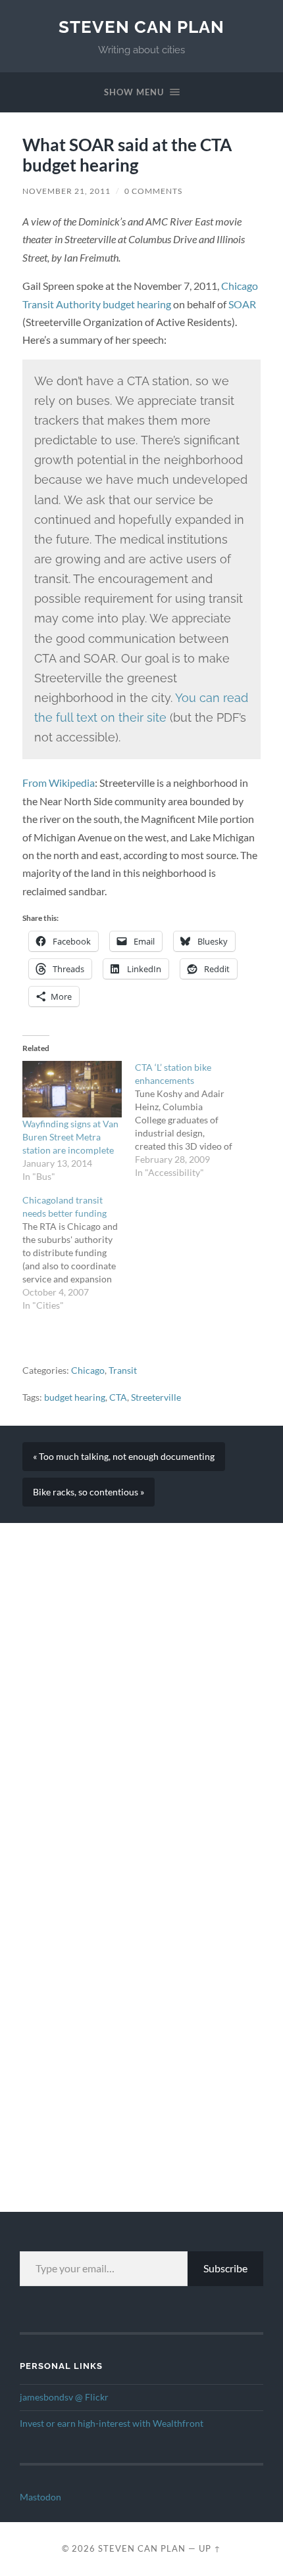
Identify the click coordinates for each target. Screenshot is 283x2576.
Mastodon (40, 2497)
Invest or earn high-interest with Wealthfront (112, 2424)
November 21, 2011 (66, 191)
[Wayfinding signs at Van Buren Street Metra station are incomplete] (72, 1089)
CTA (118, 1397)
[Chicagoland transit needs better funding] (79, 1253)
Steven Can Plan (141, 27)
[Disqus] (141, 1687)
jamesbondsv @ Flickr (64, 2397)
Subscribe (225, 2268)
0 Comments (153, 191)
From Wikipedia (59, 783)
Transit (123, 1370)
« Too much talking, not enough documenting (124, 1457)
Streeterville (156, 1397)
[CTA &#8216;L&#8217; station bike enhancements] (191, 1120)
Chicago (88, 1370)
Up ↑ (210, 2548)
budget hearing (75, 1397)
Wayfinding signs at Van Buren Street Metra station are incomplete (70, 1137)
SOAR (242, 304)
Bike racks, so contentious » (89, 1492)
